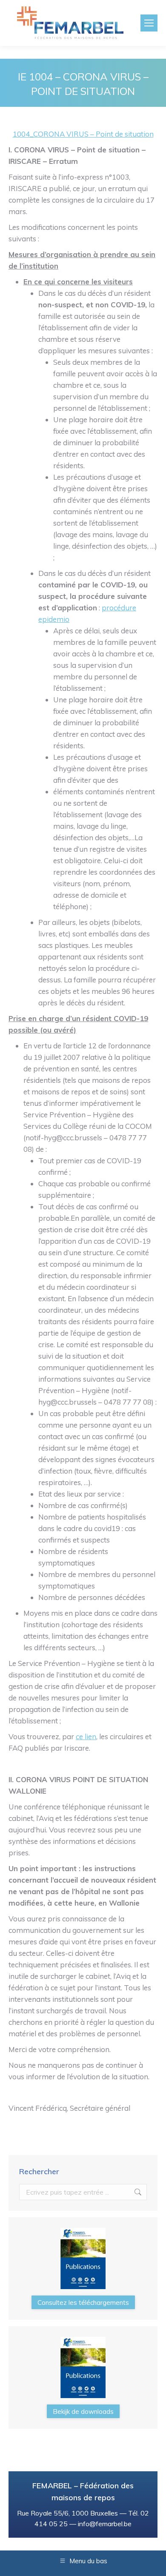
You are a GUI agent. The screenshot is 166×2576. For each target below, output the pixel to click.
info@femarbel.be (105, 2524)
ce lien (86, 1736)
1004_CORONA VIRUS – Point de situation (83, 134)
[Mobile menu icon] (149, 23)
